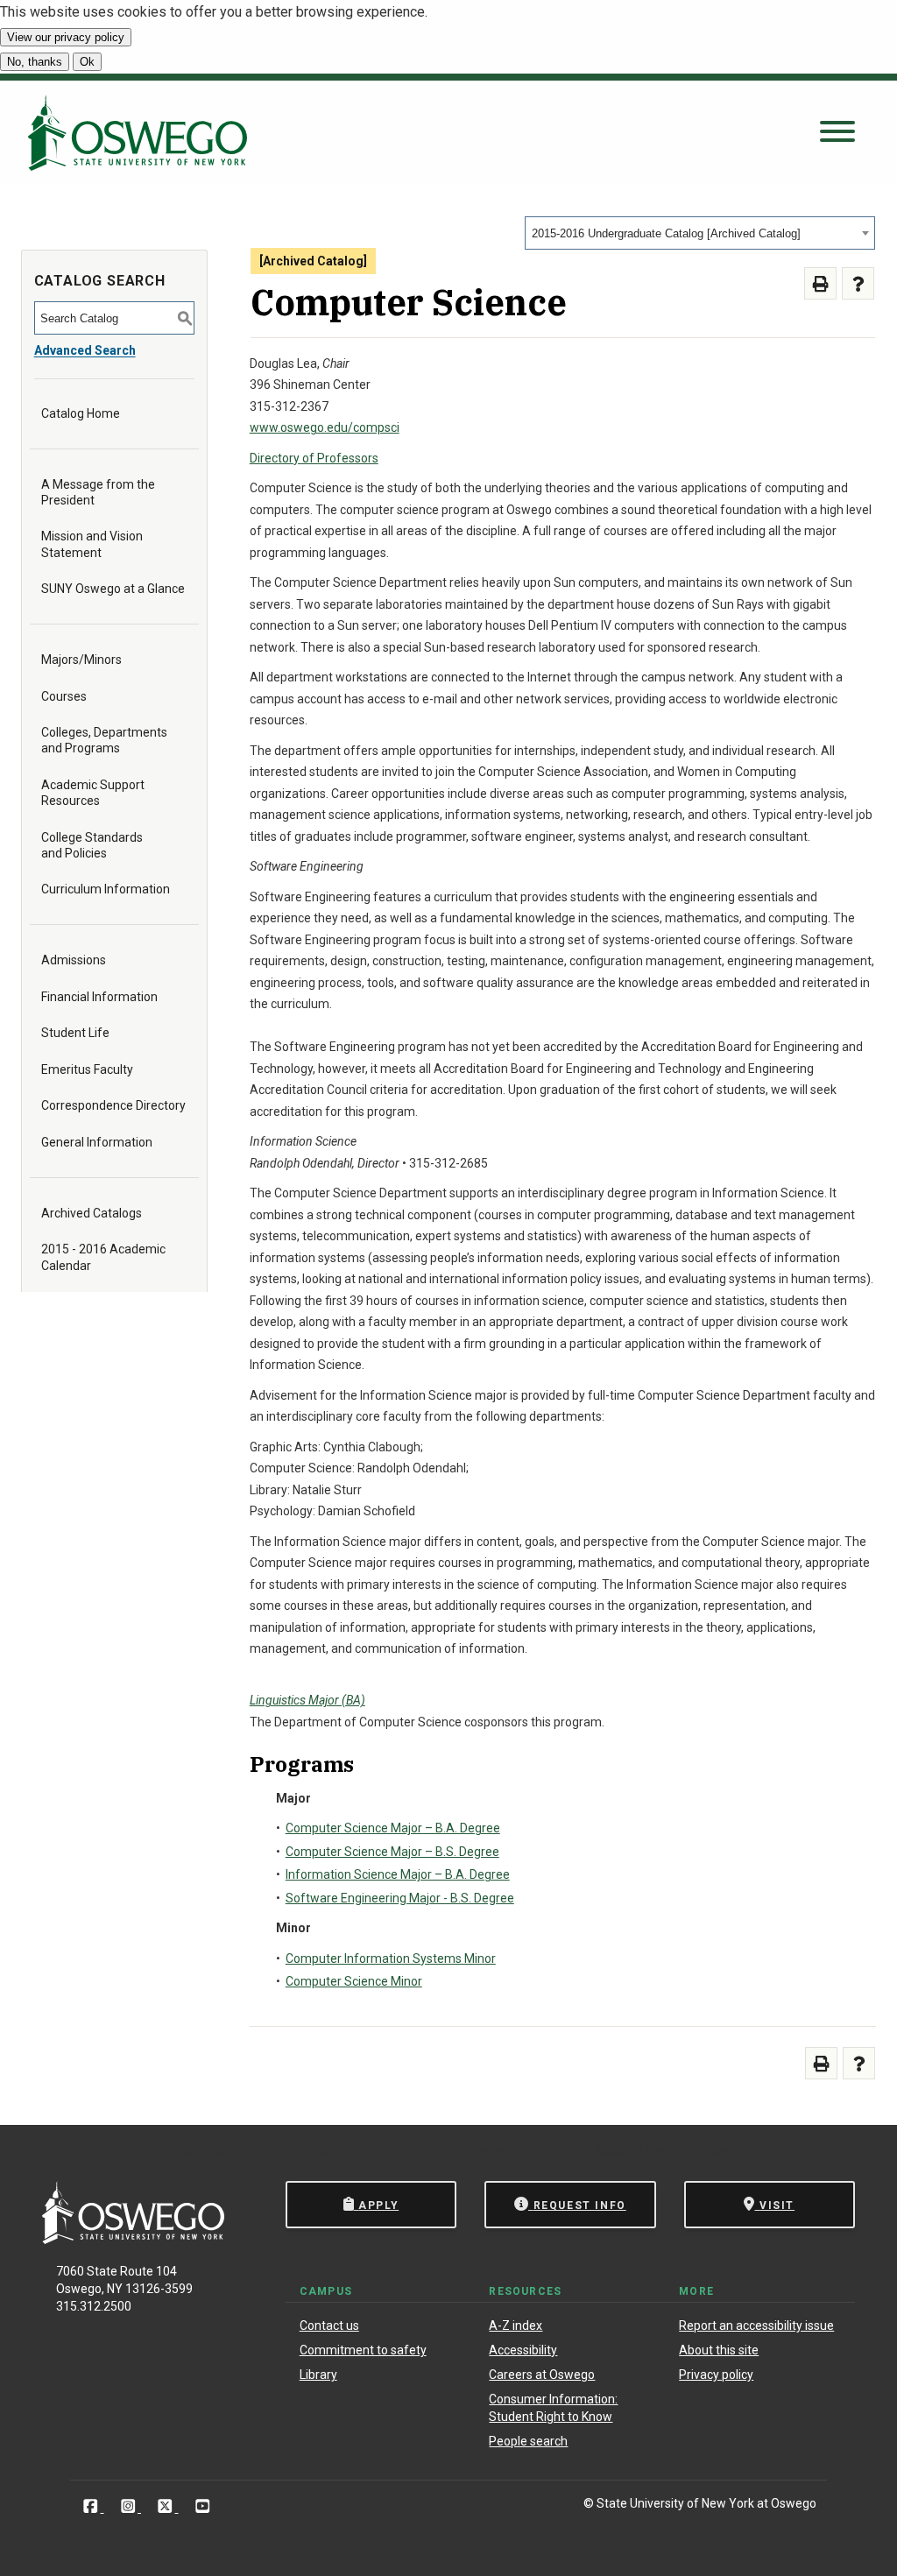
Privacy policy (716, 2375)
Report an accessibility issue (756, 2325)
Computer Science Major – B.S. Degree (392, 1852)
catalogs (186, 2151)
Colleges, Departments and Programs (104, 740)
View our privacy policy (66, 37)
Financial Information (99, 997)
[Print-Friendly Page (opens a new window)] (820, 283)
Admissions (74, 960)
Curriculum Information (106, 889)
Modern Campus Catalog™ (675, 2151)
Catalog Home (81, 413)
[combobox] (700, 233)
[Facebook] (92, 2506)
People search (528, 2441)
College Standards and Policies (92, 845)
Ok (87, 62)
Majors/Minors (81, 660)
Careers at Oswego (542, 2375)
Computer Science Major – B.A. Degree (393, 1828)
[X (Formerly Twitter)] (167, 2506)
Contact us (329, 2325)
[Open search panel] (837, 133)
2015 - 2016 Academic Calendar (103, 1257)
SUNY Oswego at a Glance (113, 589)
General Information (97, 1142)
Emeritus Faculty (87, 1069)
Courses (64, 696)
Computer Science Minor (354, 1981)
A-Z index (516, 2325)
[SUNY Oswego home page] (138, 133)
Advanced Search (85, 350)
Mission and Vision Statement (92, 544)
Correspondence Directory (113, 1105)
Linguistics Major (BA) (307, 1700)
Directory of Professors (314, 458)
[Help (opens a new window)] (858, 283)
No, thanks (35, 62)
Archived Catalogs (92, 1213)
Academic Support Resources (93, 793)
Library (318, 2375)
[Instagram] (130, 2506)
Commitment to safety (363, 2350)
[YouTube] (203, 2506)
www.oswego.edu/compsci (325, 427)
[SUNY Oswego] (133, 2239)
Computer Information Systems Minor (391, 1958)
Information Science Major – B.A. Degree (398, 1874)
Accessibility (523, 2350)
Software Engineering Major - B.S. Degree (400, 1898)
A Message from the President (98, 492)
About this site (719, 2350)
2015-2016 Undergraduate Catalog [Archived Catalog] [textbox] (666, 233)
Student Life (75, 1033)
